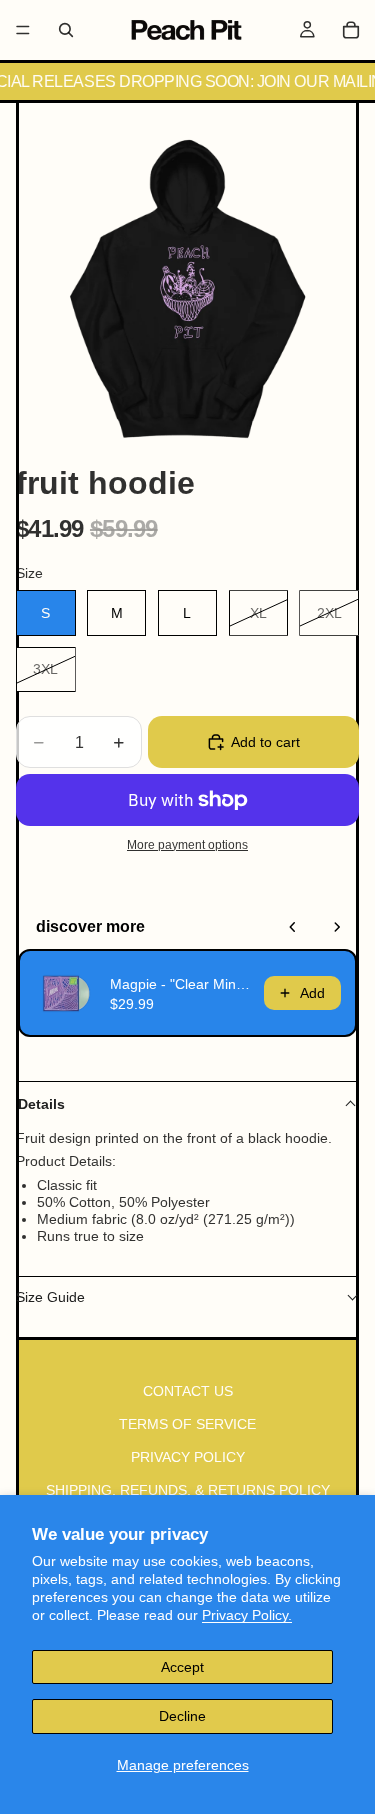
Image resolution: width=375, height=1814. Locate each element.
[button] (187, 1104)
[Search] (66, 30)
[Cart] (351, 30)
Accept (182, 1667)
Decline (182, 1716)
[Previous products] (293, 927)
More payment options (187, 844)
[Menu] (23, 30)
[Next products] (337, 927)
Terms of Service (187, 1425)
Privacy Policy (188, 1457)
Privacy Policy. (247, 1615)
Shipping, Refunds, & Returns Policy (188, 1490)
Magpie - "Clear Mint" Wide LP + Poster (181, 984)
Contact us (188, 1392)
